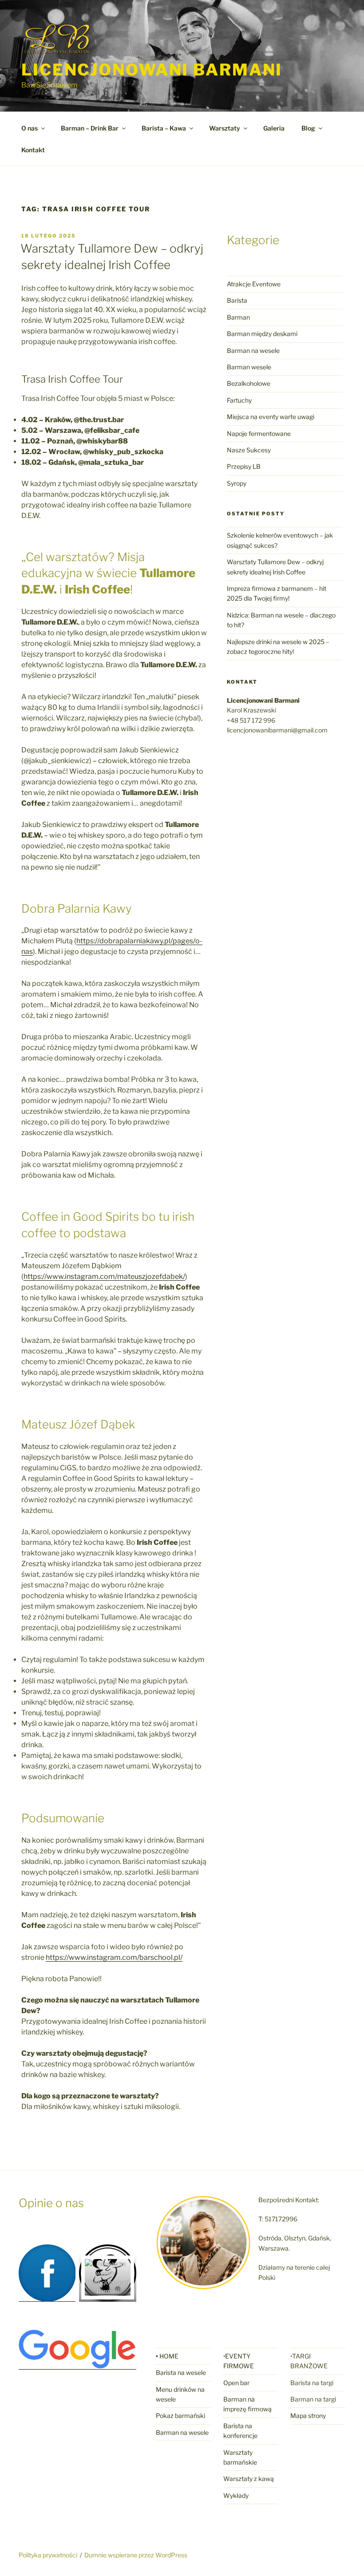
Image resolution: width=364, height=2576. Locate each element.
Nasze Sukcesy (249, 450)
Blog (308, 128)
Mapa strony (308, 2416)
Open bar (236, 2383)
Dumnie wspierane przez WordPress (136, 2555)
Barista (237, 300)
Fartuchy (239, 400)
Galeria (274, 128)
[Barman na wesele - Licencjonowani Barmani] (108, 2291)
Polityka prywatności (48, 2555)
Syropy (237, 483)
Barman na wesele (253, 350)
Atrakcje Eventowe (254, 284)
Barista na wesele (181, 2372)
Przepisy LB (244, 466)
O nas (30, 128)
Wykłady (236, 2495)
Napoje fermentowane (259, 433)
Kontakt (33, 150)
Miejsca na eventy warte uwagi (271, 417)
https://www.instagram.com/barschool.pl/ (114, 1957)
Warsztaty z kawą (249, 2479)
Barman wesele (249, 367)
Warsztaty (225, 128)
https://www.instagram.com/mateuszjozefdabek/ (104, 1276)
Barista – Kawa (164, 128)
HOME (169, 2356)
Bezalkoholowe (249, 383)
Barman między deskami (262, 334)
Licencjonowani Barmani (152, 70)
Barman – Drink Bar (90, 128)
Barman (238, 317)
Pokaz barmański (180, 2416)
